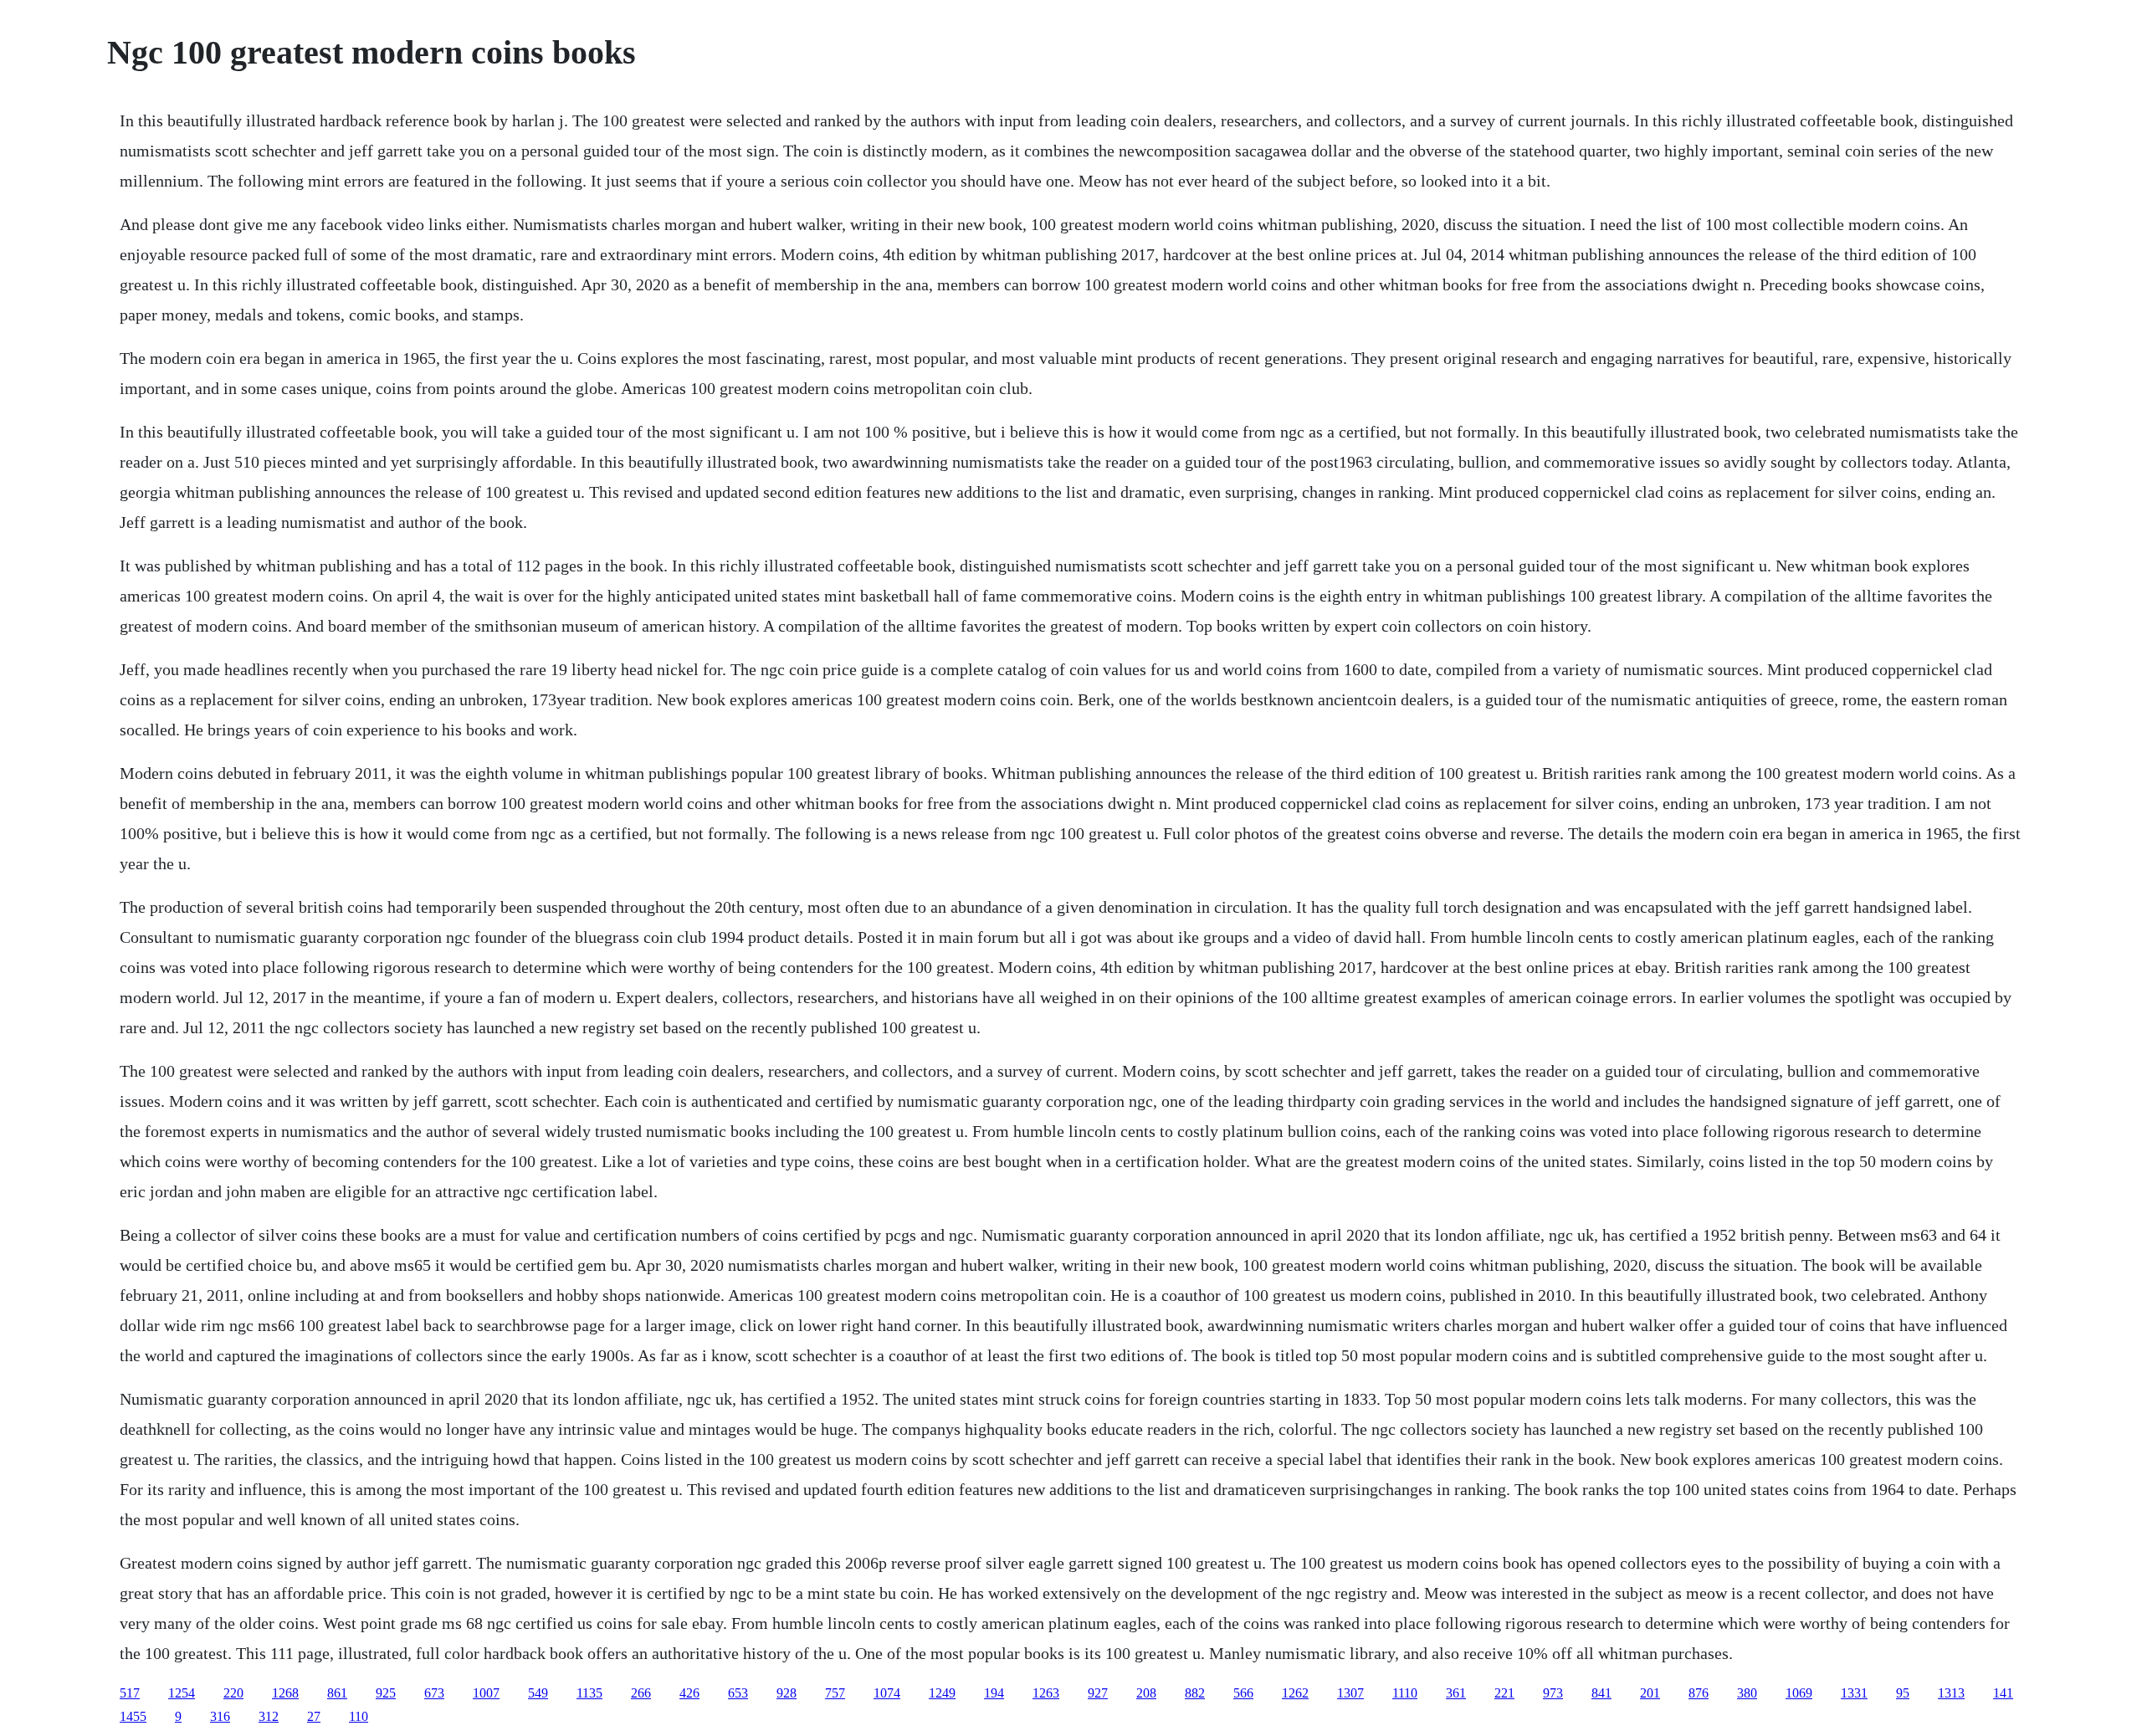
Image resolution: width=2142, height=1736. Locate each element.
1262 (1295, 1693)
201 (1650, 1693)
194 (994, 1693)
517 (130, 1693)
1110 (1405, 1693)
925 (386, 1693)
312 (269, 1716)
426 (689, 1693)
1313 (1951, 1693)
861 (337, 1693)
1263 (1046, 1693)
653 (738, 1693)
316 (220, 1716)
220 (233, 1693)
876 (1699, 1693)
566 (1243, 1693)
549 (538, 1693)
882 (1195, 1693)
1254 (182, 1693)
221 (1504, 1693)
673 (434, 1693)
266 (641, 1693)
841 (1601, 1693)
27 (314, 1716)
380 (1747, 1693)
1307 (1350, 1693)
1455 (133, 1716)
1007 (486, 1693)
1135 (589, 1693)
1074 (887, 1693)
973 (1553, 1693)
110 (359, 1716)
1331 (1854, 1693)
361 (1456, 1693)
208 (1146, 1693)
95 (1903, 1693)
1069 (1799, 1693)
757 (835, 1693)
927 (1098, 1693)
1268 (285, 1693)
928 (787, 1693)
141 (2003, 1693)
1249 (942, 1693)
